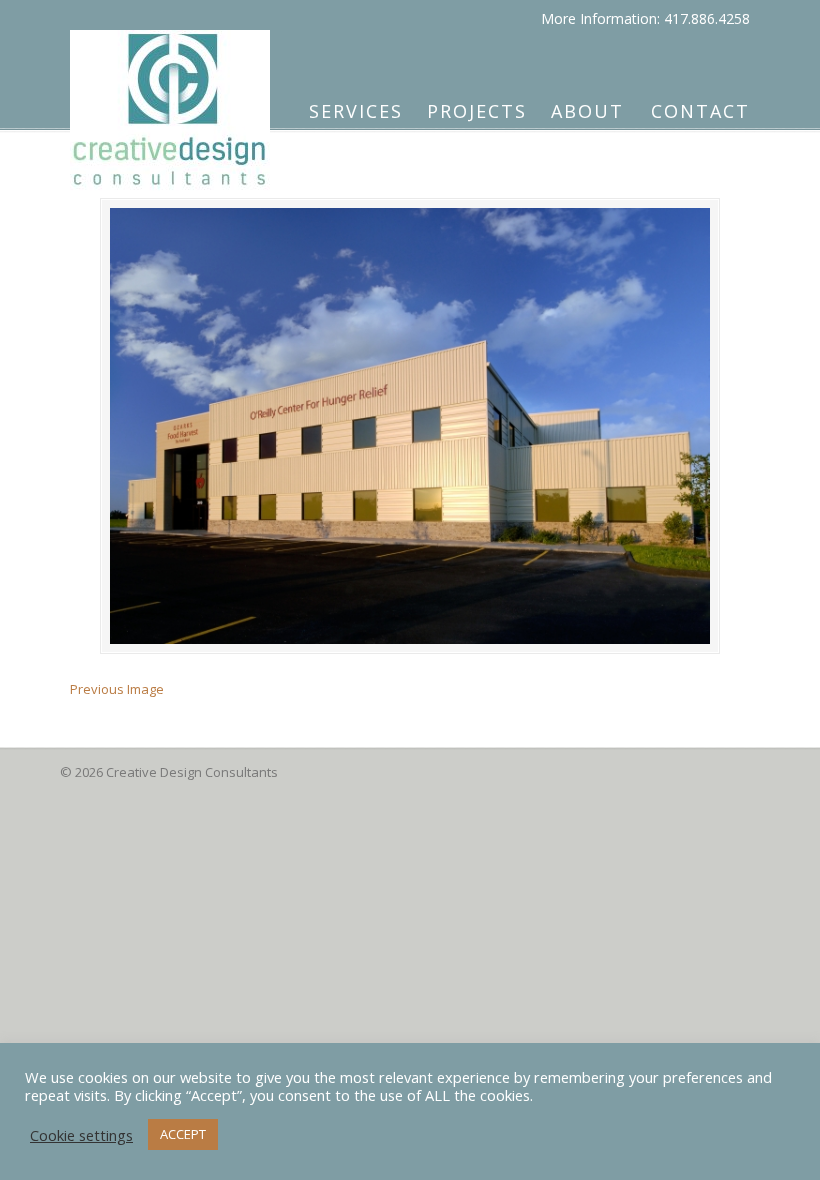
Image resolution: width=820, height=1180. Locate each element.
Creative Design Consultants (170, 101)
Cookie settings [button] (81, 1135)
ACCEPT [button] (183, 1134)
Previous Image (117, 689)
